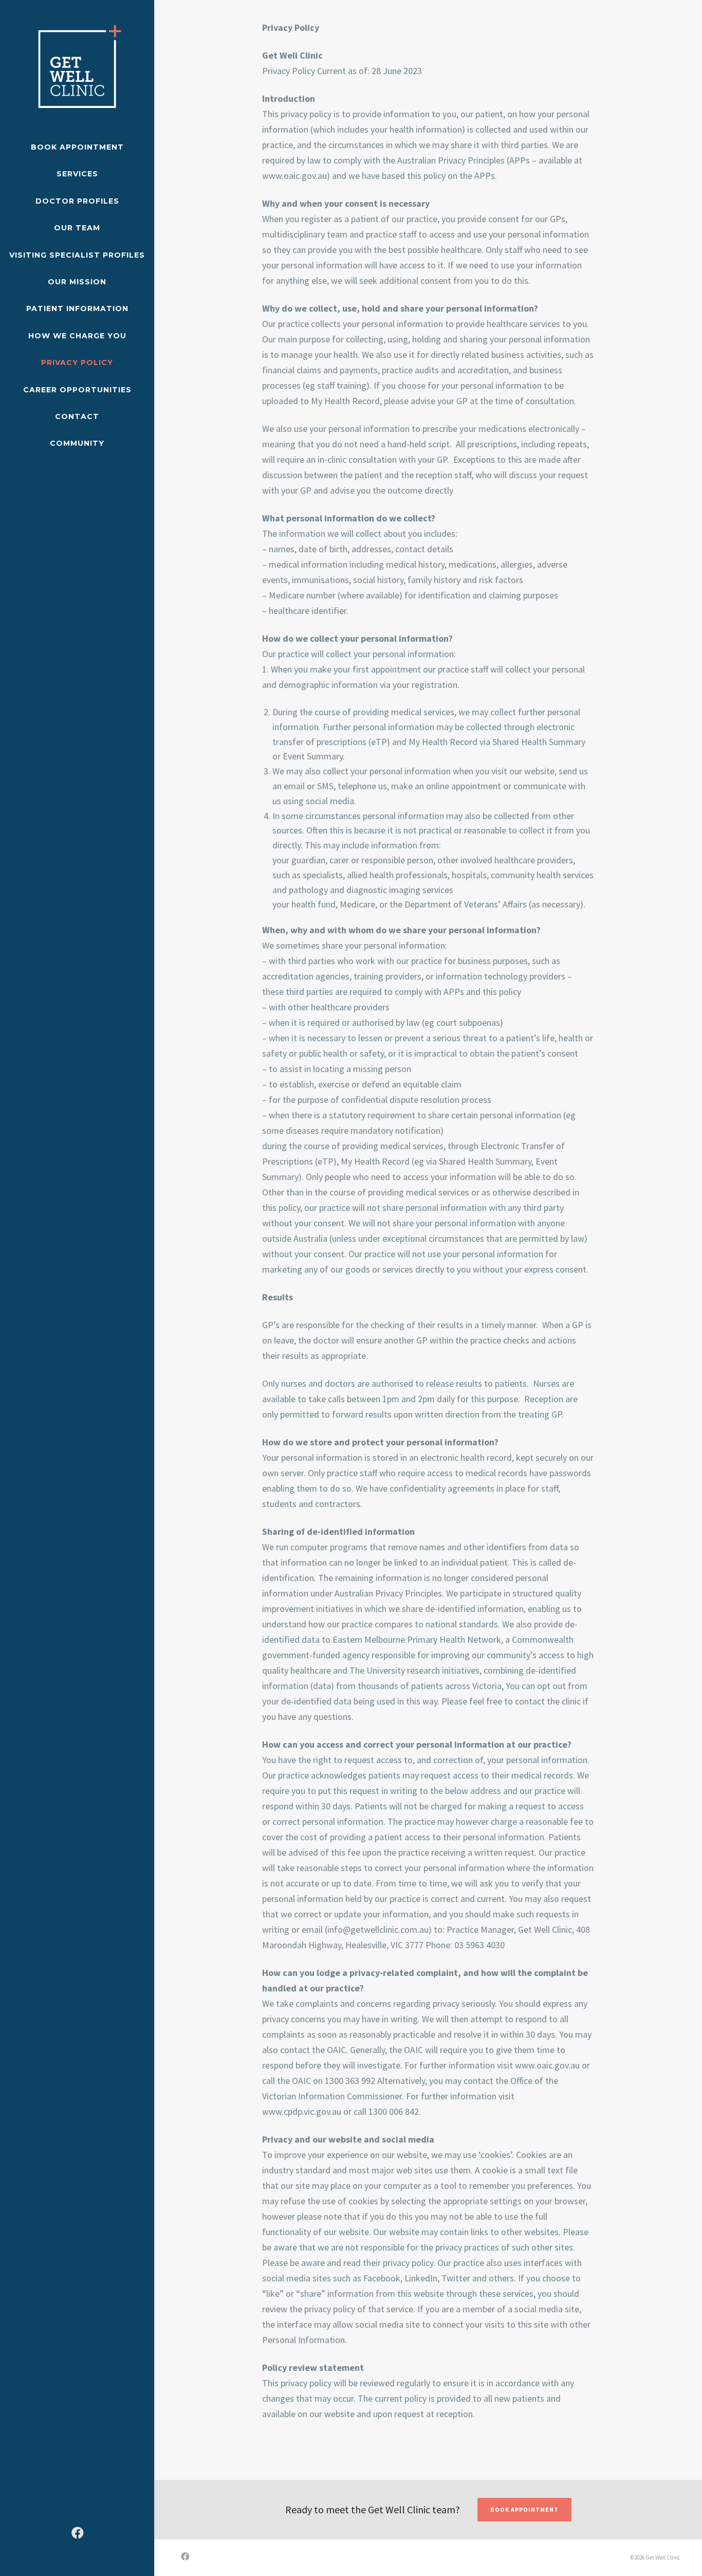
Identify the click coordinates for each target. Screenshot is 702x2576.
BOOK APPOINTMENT (524, 2509)
